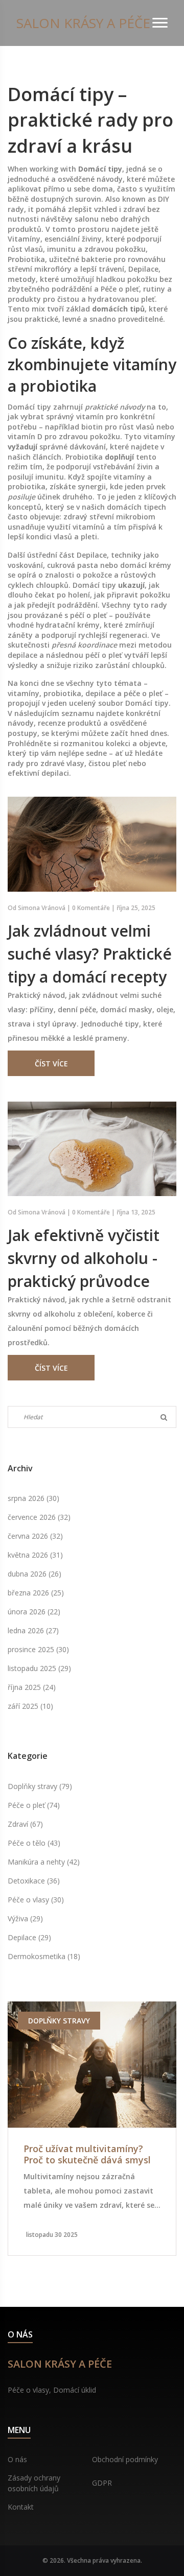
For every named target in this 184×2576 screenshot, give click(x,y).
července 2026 (39, 1517)
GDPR (102, 2483)
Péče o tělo (34, 1843)
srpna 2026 (33, 1498)
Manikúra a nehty (44, 1862)
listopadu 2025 (39, 1668)
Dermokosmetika (44, 1956)
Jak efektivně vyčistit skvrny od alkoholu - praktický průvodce (84, 1258)
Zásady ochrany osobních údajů (34, 2483)
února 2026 (34, 1612)
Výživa (25, 1918)
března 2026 (36, 1593)
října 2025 (32, 1687)
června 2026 (35, 1536)
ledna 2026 (33, 1630)
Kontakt (21, 2507)
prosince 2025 (38, 1649)
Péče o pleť (34, 1805)
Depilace (29, 1937)
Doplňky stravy (40, 1786)
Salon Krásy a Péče (83, 23)
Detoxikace (34, 1881)
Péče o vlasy (36, 1900)
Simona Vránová (42, 908)
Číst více (51, 1064)
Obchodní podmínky (125, 2459)
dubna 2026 (34, 1574)
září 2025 (30, 1706)
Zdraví (25, 1824)
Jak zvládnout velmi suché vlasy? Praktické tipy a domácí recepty (90, 954)
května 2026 (35, 1555)
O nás (17, 2459)
